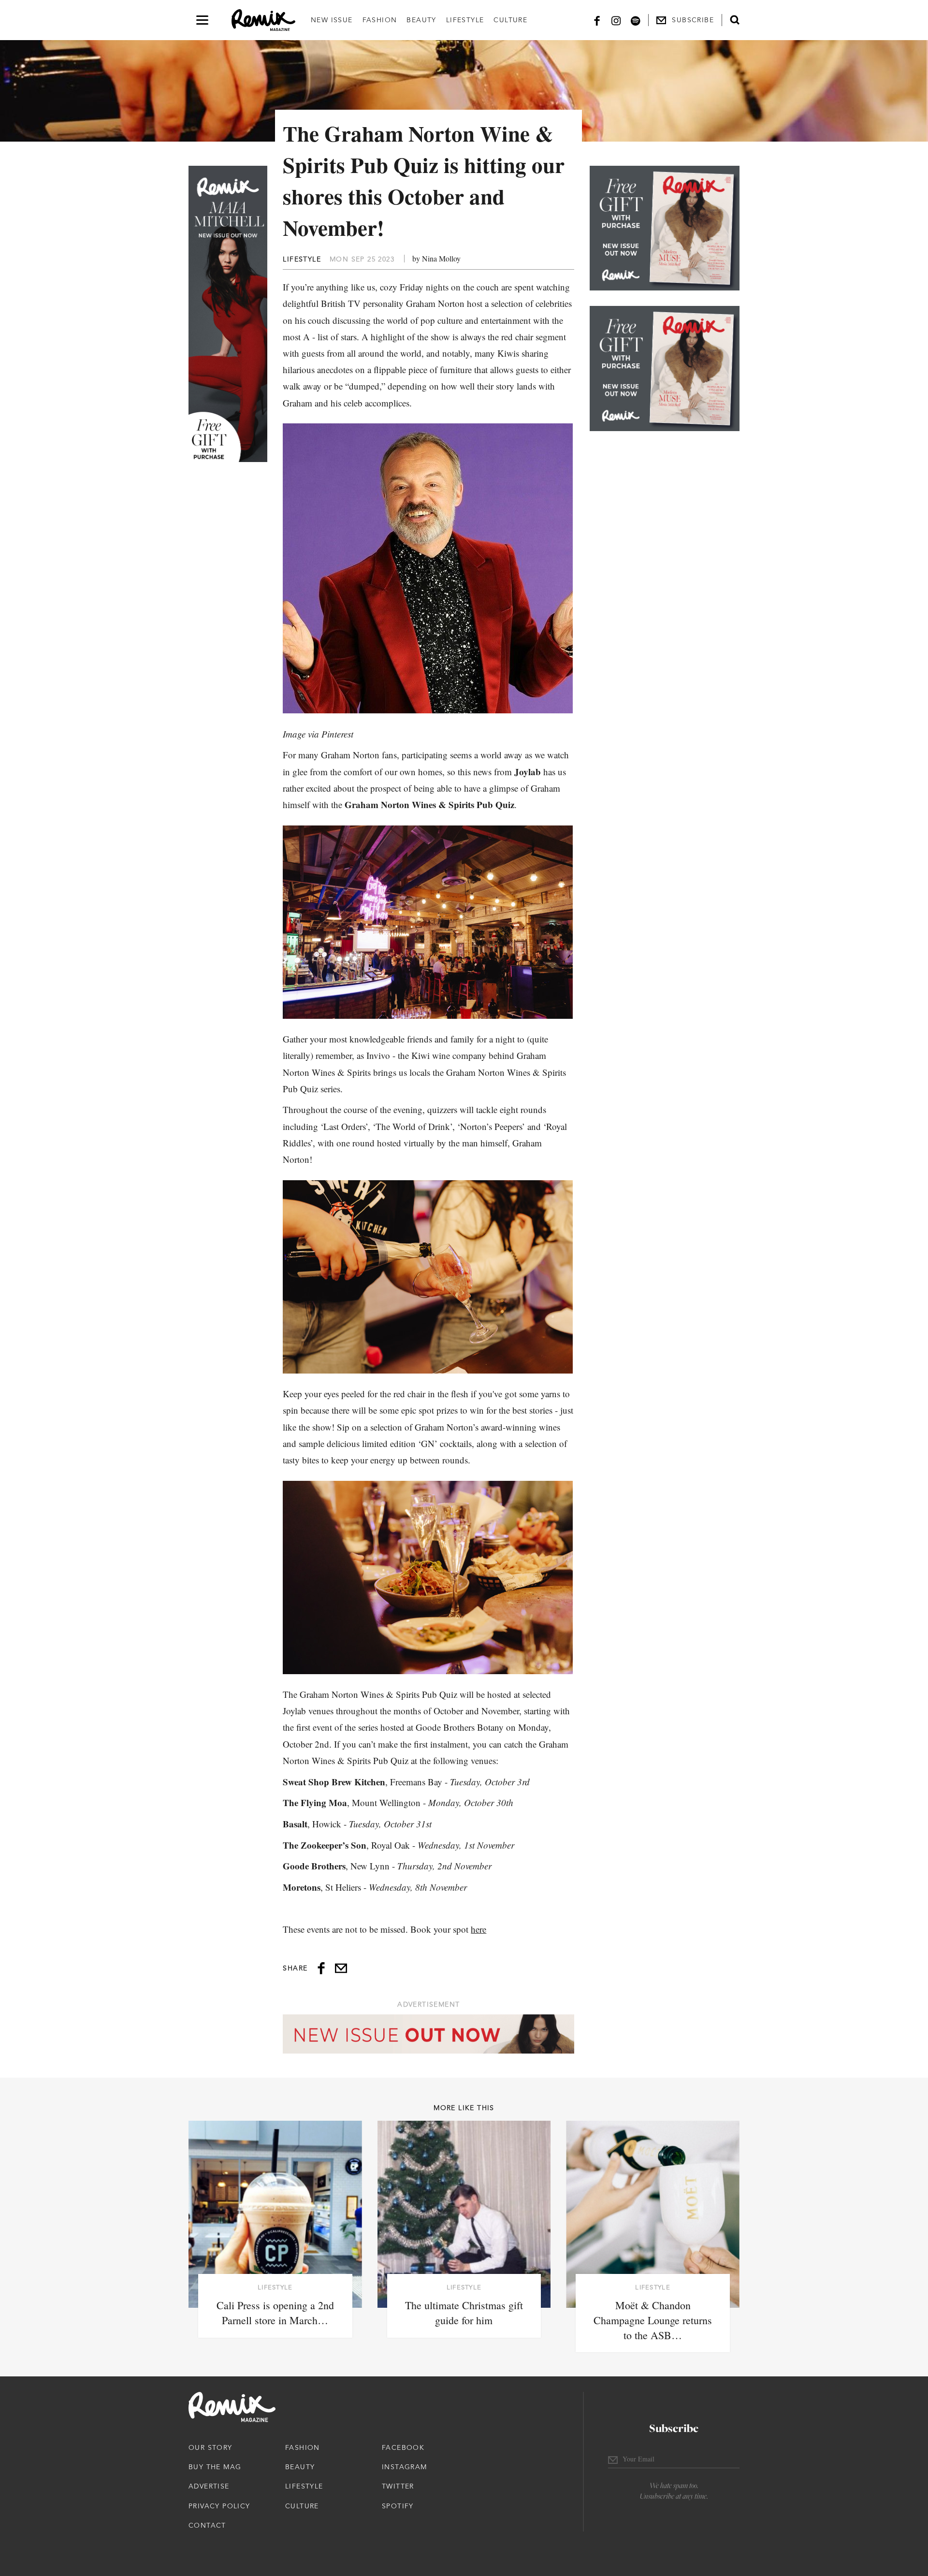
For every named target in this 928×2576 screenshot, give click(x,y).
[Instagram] (616, 20)
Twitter (398, 2486)
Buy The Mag (215, 2467)
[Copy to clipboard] (341, 1968)
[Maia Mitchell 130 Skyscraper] (228, 314)
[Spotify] (636, 20)
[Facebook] (597, 20)
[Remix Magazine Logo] (263, 20)
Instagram (405, 2467)
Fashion (380, 20)
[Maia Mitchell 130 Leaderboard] (428, 2034)
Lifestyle (465, 20)
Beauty (421, 20)
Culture (510, 20)
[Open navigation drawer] (202, 20)
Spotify (398, 2506)
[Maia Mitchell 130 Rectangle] (665, 228)
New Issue (332, 20)
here (478, 1929)
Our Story (210, 2447)
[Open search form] (735, 20)
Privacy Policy (219, 2506)
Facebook (403, 2447)
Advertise (209, 2486)
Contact (207, 2525)
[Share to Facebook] (321, 1968)
